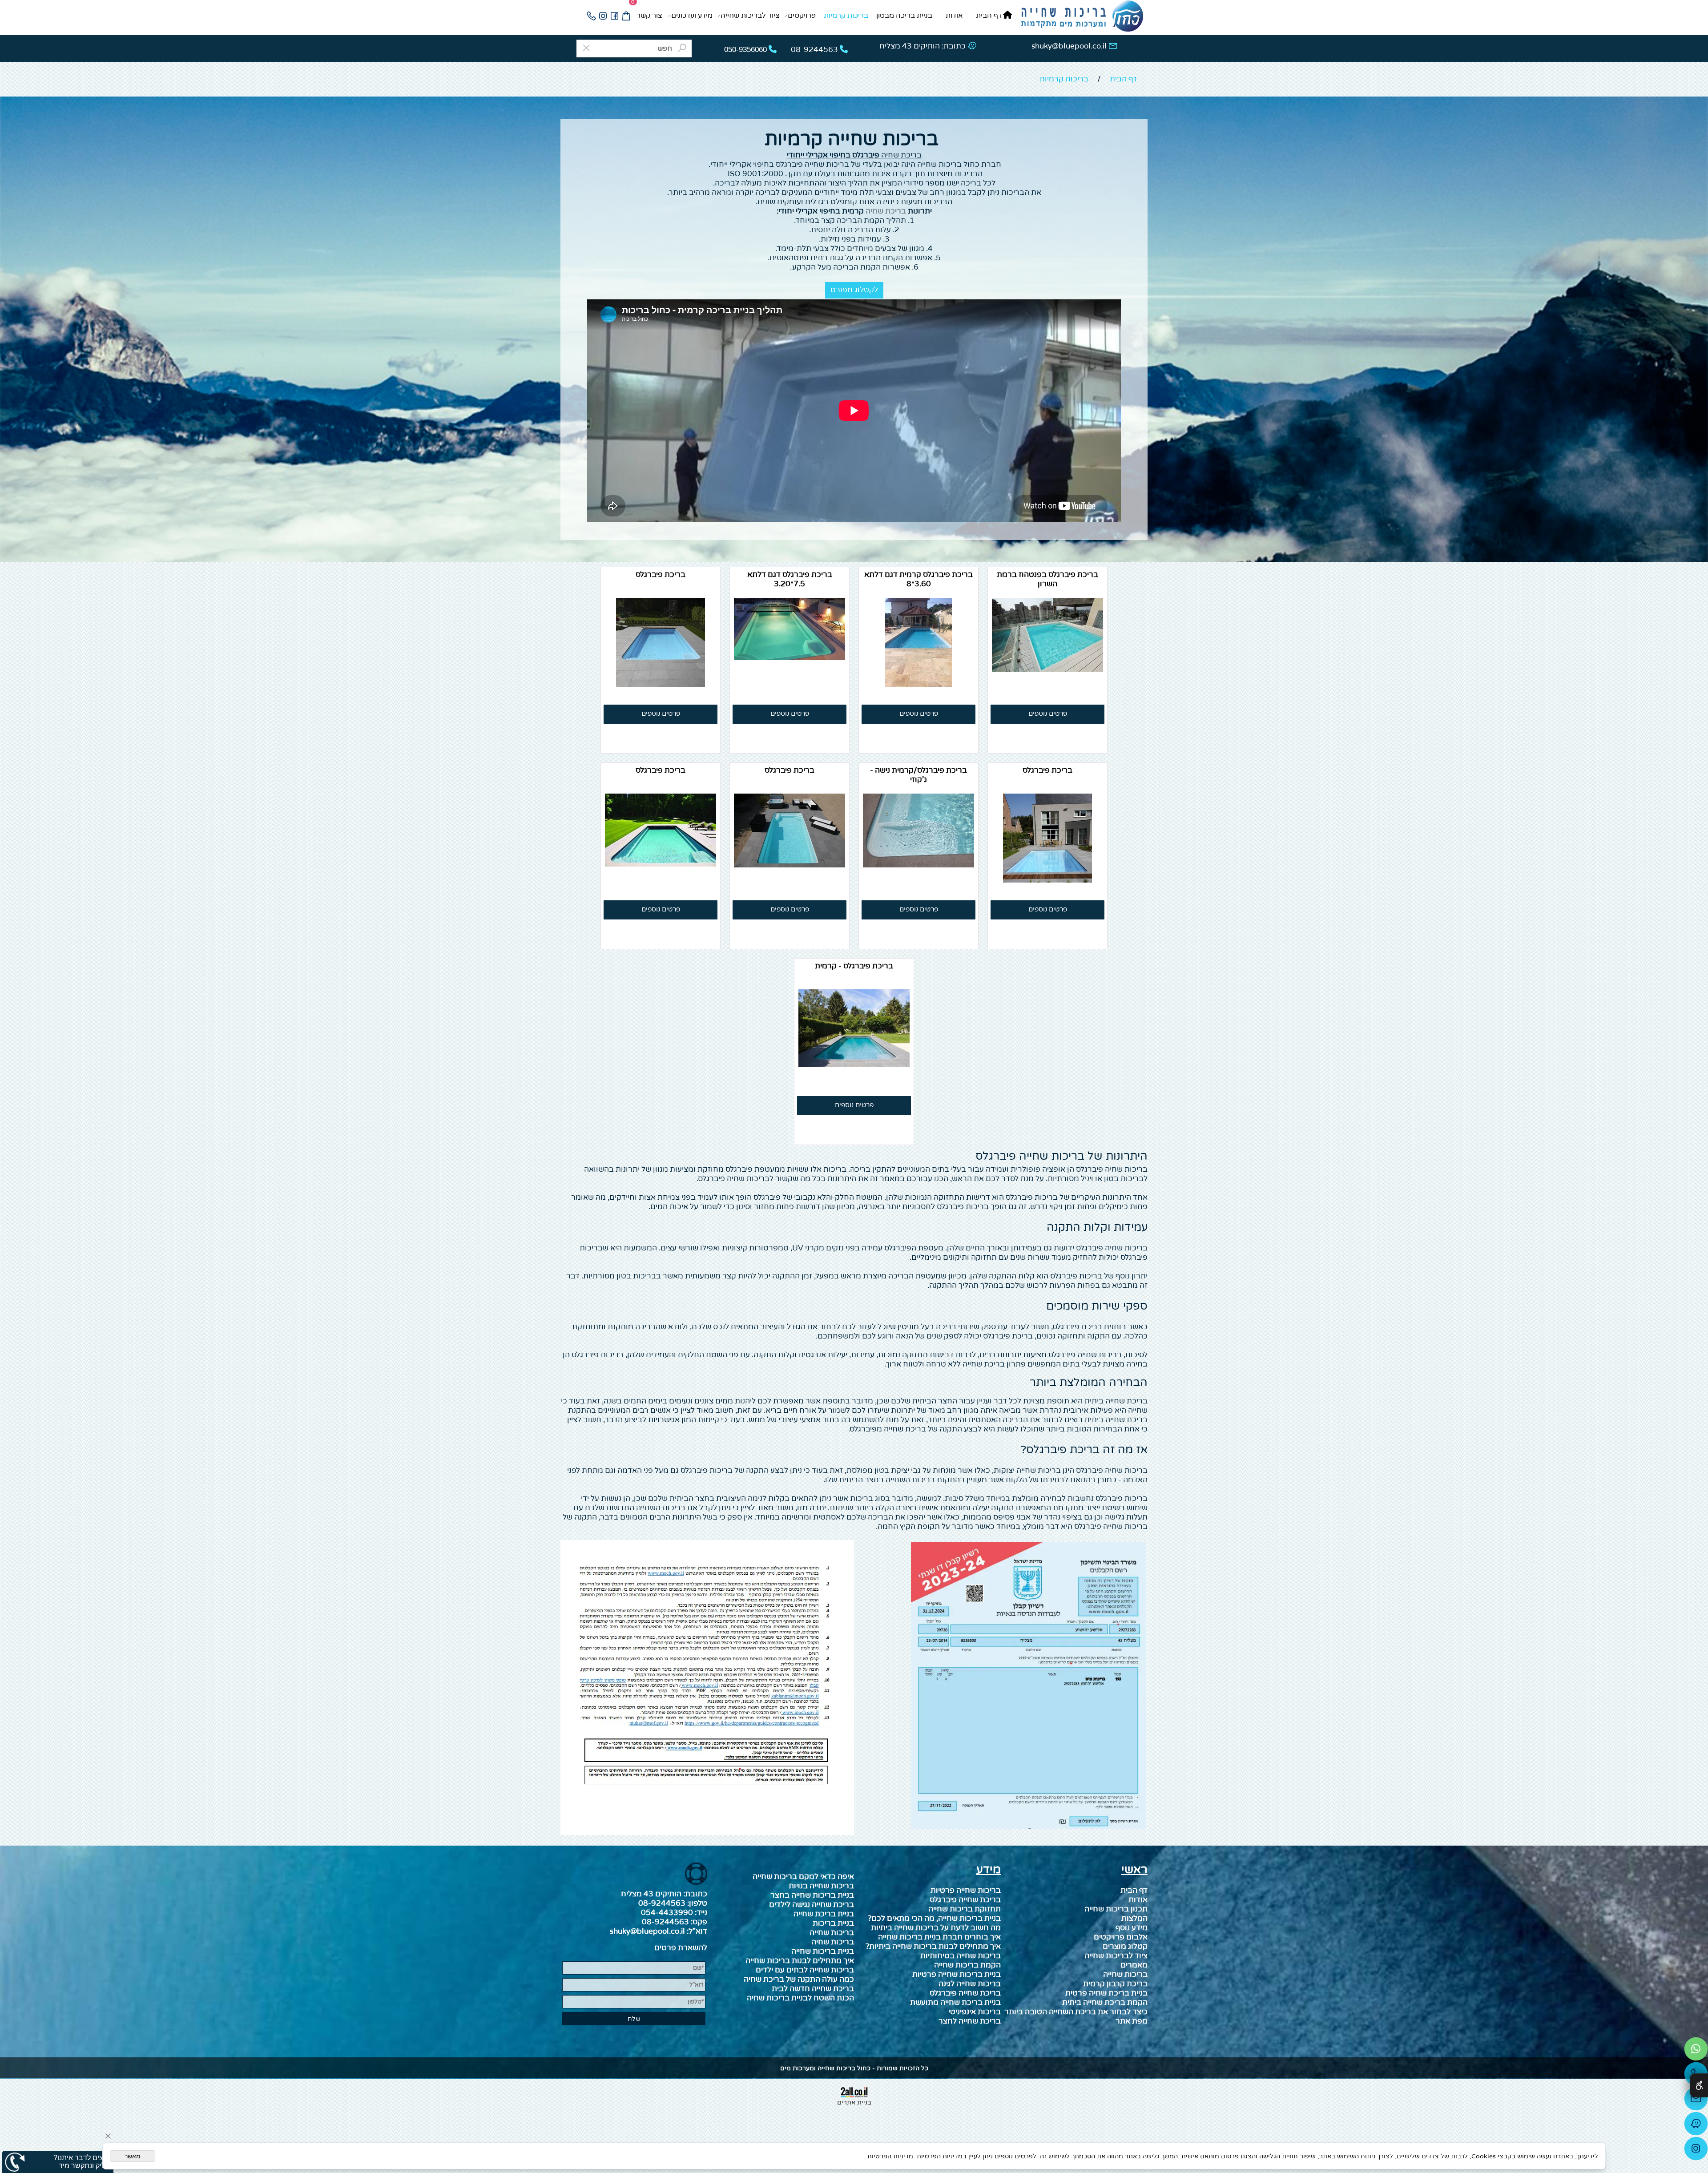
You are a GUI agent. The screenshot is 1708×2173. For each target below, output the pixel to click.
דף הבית (989, 16)
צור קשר (649, 16)
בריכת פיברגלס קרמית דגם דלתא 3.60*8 (918, 579)
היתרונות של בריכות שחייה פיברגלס (1061, 1156)
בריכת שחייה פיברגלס (965, 1993)
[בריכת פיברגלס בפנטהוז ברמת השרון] (1047, 669)
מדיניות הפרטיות (890, 2156)
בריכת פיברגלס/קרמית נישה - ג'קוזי (918, 775)
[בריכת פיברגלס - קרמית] (854, 1065)
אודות (954, 16)
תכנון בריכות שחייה (1116, 1909)
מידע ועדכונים (692, 16)
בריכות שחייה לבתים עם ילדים (805, 1970)
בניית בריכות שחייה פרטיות (957, 1974)
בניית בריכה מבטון (904, 16)
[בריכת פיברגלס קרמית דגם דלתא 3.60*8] (918, 684)
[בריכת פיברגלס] (661, 684)
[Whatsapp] (1696, 2051)
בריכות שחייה (1125, 1974)
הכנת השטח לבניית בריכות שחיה (800, 1998)
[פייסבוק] (614, 16)
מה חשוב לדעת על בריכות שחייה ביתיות (936, 1928)
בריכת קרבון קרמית (1115, 1984)
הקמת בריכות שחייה (967, 1965)
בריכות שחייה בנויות (821, 1886)
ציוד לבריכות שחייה (750, 16)
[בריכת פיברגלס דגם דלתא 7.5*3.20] (790, 658)
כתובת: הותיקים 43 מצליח (922, 46)
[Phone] (591, 16)
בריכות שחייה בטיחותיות (961, 1956)
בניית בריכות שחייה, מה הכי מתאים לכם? (934, 1918)
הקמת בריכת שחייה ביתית (1105, 2002)
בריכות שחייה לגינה (970, 1984)
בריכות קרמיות (846, 16)
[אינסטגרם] (603, 16)
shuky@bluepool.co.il (1069, 46)
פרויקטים (802, 16)
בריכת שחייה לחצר (970, 2021)
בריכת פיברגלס (661, 574)
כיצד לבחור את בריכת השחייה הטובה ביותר (1076, 2012)
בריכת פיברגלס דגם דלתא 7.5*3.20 (790, 579)
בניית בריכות (833, 1923)
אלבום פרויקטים (1121, 1937)
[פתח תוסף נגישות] (1699, 2085)
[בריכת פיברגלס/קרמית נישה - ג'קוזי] (918, 865)
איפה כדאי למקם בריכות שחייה (803, 1877)
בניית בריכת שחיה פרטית (1106, 1993)
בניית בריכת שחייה (824, 1914)
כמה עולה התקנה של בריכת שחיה (799, 1979)
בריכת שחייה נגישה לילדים (812, 1905)
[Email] (1696, 2101)
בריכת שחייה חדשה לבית (813, 1989)
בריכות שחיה (833, 1942)
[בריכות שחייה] (1082, 17)
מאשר (133, 2156)
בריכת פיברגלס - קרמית (854, 966)
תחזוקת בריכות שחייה (965, 1909)
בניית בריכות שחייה (823, 1951)
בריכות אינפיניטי (975, 2012)
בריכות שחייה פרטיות (966, 1890)
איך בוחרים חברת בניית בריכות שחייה (939, 1937)
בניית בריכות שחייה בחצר (812, 1895)
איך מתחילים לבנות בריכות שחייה (800, 1961)
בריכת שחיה (901, 155)
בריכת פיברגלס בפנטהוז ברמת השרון (1047, 579)
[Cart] (626, 16)
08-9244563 (662, 1903)
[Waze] (1696, 2126)
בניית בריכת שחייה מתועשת (955, 2002)
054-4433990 (667, 1913)
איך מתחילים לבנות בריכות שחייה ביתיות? (933, 1946)
